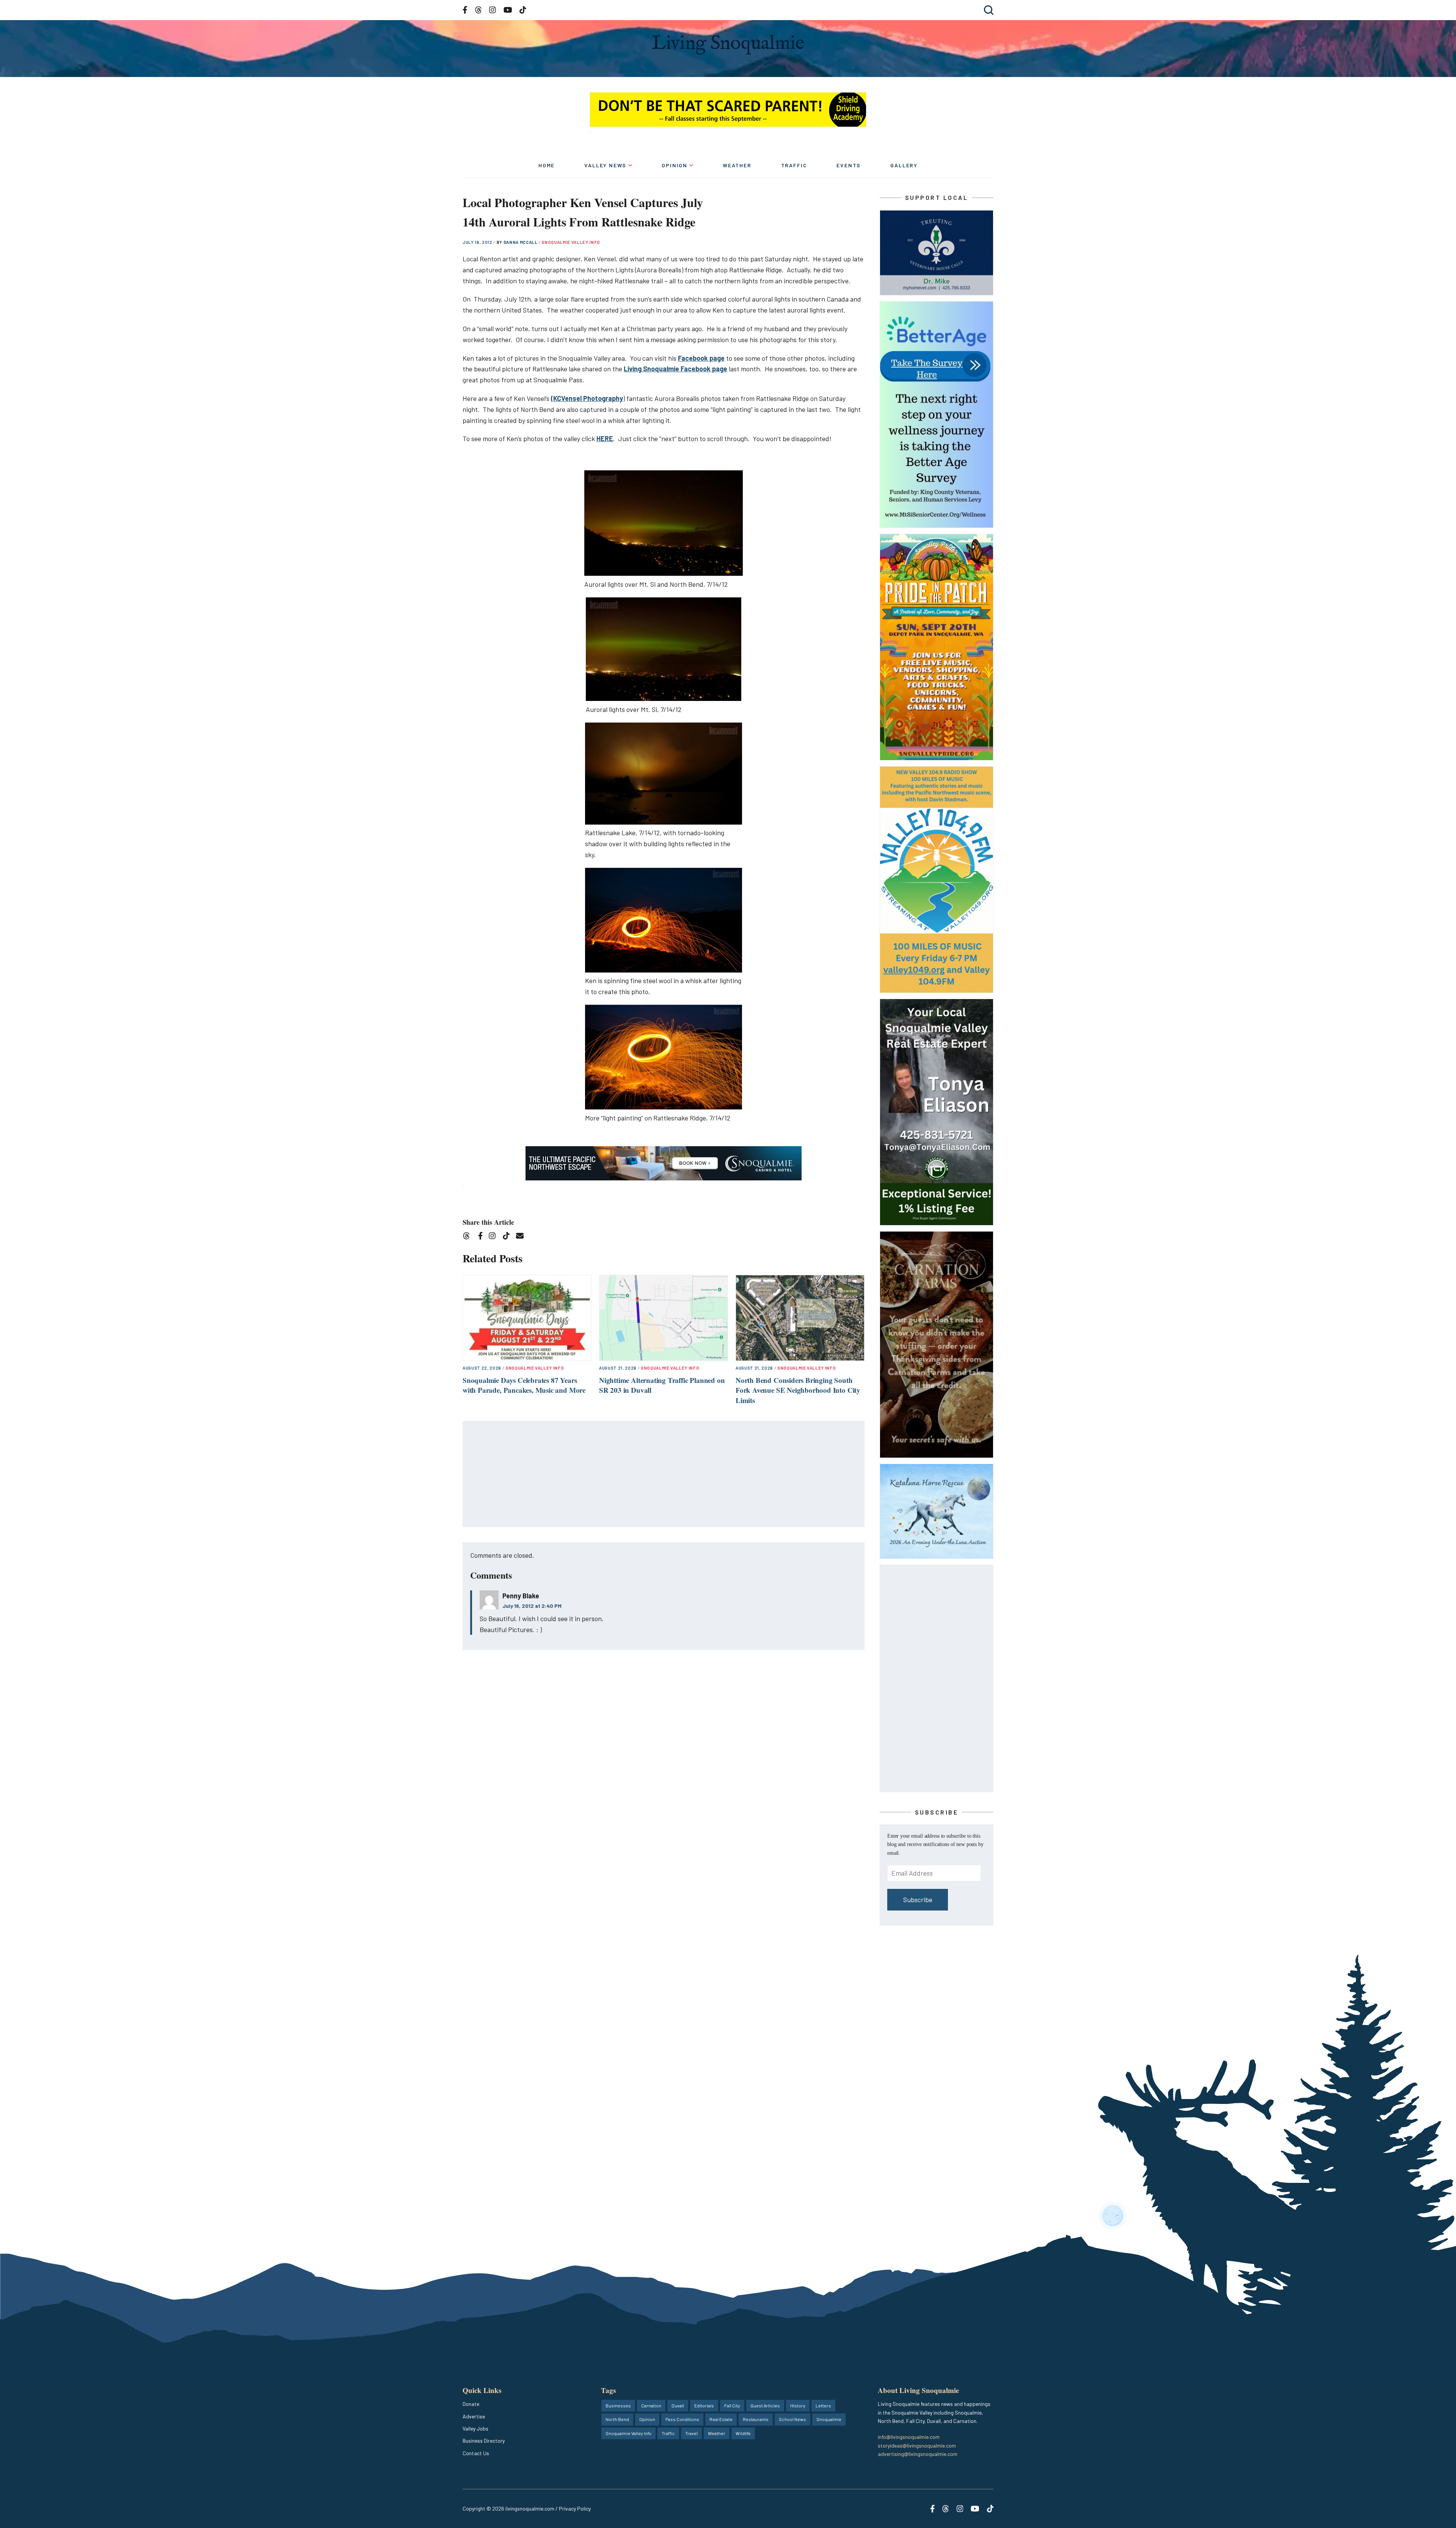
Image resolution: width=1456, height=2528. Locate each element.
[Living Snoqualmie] (728, 45)
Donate (471, 2404)
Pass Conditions (682, 2419)
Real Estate (721, 2419)
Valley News (605, 165)
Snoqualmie (829, 2419)
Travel (691, 2433)
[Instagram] (495, 1237)
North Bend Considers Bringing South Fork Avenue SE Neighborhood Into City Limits (798, 1390)
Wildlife (743, 2433)
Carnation (651, 2405)
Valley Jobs (475, 2428)
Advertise (474, 2416)
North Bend (617, 2419)
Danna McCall (521, 242)
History (798, 2405)
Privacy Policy (575, 2508)
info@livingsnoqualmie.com (909, 2437)
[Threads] (469, 1237)
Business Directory (484, 2441)
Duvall (678, 2405)
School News (792, 2419)
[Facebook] (482, 1237)
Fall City (732, 2405)
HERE (605, 438)
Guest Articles (765, 2405)
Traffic (794, 165)
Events (849, 165)
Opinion (675, 165)
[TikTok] (509, 1237)
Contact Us (476, 2453)
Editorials (704, 2405)
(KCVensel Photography (587, 398)
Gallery (904, 165)
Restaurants (756, 2419)
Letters (823, 2405)
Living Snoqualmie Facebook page (675, 369)
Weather (737, 165)
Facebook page (701, 358)
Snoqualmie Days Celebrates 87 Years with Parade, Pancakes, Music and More (524, 1385)
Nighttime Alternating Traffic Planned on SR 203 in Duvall (662, 1385)
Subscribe (918, 1900)
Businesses (618, 2405)
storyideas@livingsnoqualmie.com (917, 2446)
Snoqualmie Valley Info (571, 242)
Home (547, 165)
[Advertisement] (664, 1474)
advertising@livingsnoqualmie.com (918, 2454)
